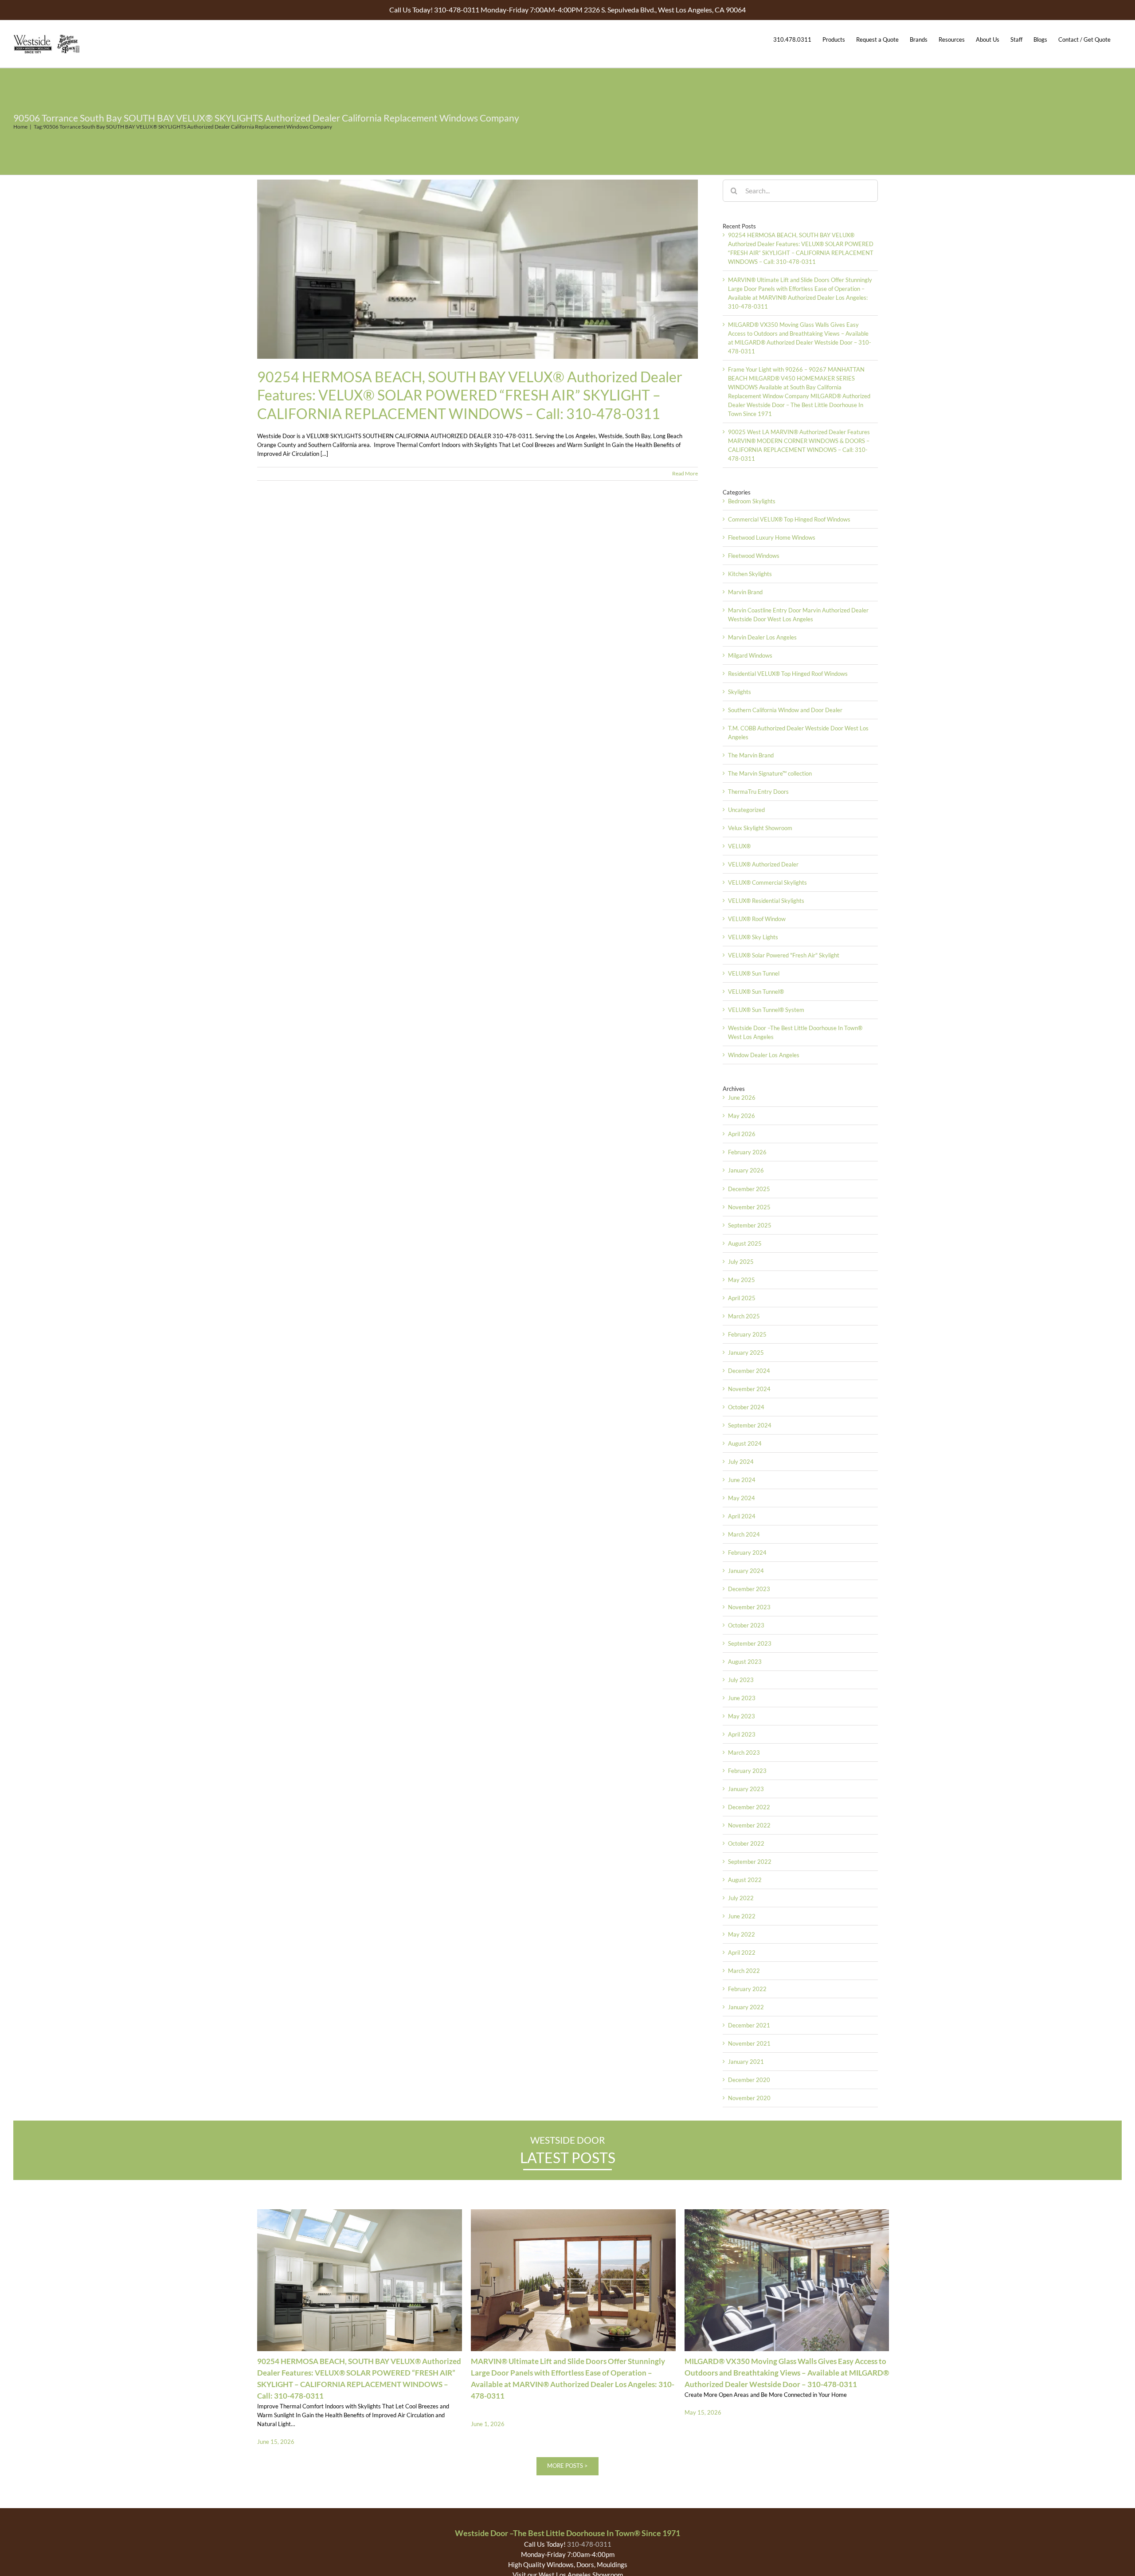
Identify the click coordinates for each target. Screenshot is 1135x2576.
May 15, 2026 (703, 2412)
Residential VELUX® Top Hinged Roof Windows (788, 674)
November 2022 (749, 1825)
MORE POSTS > (567, 2466)
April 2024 (742, 1516)
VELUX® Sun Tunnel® (756, 992)
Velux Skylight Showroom (760, 828)
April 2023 (742, 1734)
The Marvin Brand (751, 755)
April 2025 (742, 1298)
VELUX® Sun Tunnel (754, 973)
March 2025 (744, 1316)
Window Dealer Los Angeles (764, 1055)
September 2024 (750, 1425)
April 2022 (742, 1953)
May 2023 (742, 1716)
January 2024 (746, 1571)
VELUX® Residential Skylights (766, 901)
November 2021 (749, 2043)
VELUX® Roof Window (757, 919)
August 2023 (745, 1662)
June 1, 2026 (488, 2424)
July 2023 (741, 1680)
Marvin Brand (745, 592)
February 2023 (747, 1771)
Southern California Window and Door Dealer (785, 710)
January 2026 (746, 1170)
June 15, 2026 (276, 2442)
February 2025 (747, 1334)
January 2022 (746, 2007)
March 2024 (744, 1534)
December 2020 (749, 2080)
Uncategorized (746, 810)
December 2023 (749, 1589)
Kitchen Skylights (750, 574)
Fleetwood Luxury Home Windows (772, 537)
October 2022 (746, 1843)
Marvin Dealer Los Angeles (762, 637)
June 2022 (742, 1916)
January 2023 (746, 1789)
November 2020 (749, 2098)
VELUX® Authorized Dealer (763, 864)
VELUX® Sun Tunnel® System (766, 1010)
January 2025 (746, 1353)
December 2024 (749, 1371)
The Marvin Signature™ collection (770, 773)
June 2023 (742, 1698)
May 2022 (742, 1934)
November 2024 (749, 1389)
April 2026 (742, 1134)
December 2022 (749, 1807)
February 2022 (747, 1989)
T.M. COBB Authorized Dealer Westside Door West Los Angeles (798, 733)
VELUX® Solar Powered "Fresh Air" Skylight (784, 955)
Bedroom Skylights (752, 501)
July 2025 (741, 1262)
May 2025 (742, 1280)
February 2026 (747, 1152)
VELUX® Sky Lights (753, 937)
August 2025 (745, 1243)
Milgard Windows (750, 655)
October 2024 (746, 1407)
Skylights (740, 692)
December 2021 (749, 2025)
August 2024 (745, 1443)
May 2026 (742, 1116)
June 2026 (742, 1098)
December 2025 (749, 1189)
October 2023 (746, 1625)
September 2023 (750, 1643)
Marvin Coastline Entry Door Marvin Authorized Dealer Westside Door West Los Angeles (798, 615)
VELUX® (739, 846)
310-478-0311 (589, 2544)
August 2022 (745, 1880)
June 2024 (742, 1480)
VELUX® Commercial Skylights (767, 882)
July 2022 (741, 1898)
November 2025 (749, 1207)
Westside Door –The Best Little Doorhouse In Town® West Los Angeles (795, 1032)
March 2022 (744, 1971)
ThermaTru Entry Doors (758, 792)
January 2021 (746, 2062)
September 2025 (750, 1225)
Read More (685, 473)
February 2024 (747, 1553)
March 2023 (744, 1753)
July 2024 (741, 1462)
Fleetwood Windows (754, 556)
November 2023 (749, 1607)
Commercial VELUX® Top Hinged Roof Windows (789, 519)
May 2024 (742, 1498)
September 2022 (750, 1862)
